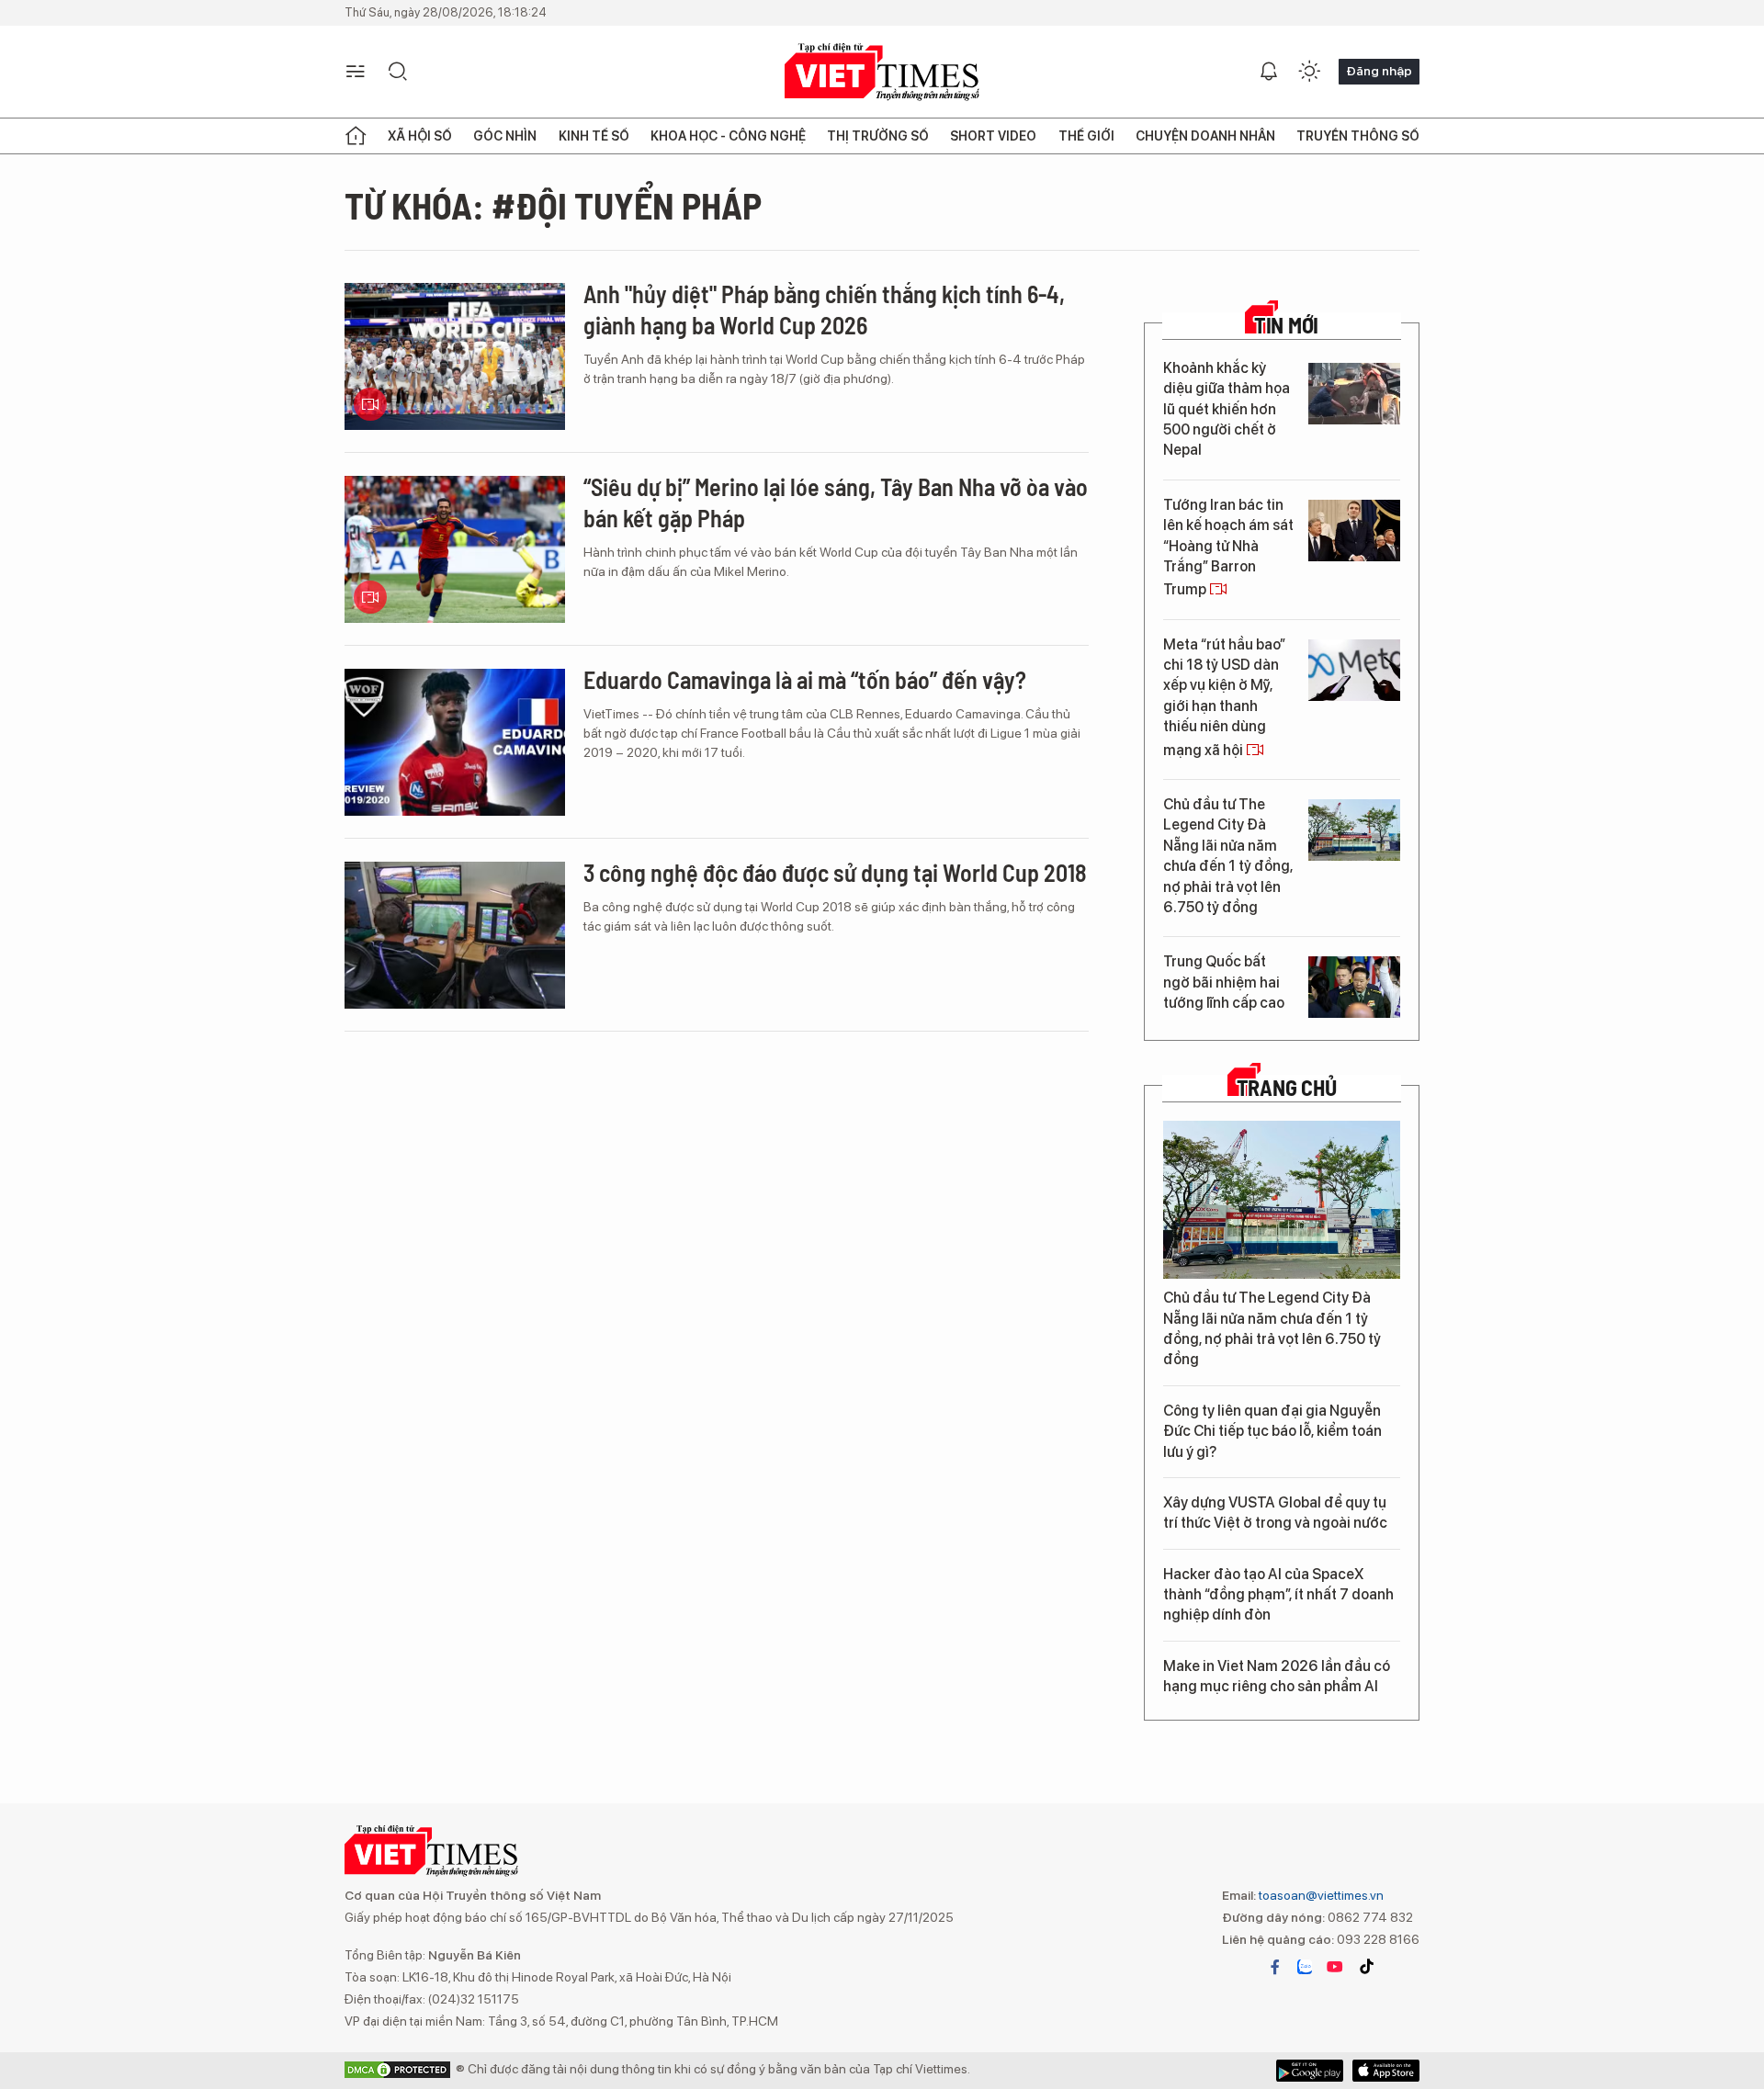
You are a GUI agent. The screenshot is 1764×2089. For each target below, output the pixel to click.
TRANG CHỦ (1287, 1088)
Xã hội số (420, 136)
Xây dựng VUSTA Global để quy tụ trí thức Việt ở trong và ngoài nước (1275, 1513)
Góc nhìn (505, 136)
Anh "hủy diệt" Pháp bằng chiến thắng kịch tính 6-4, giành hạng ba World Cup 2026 (824, 309)
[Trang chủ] (356, 136)
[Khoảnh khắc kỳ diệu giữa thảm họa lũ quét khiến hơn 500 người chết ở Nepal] (1354, 394)
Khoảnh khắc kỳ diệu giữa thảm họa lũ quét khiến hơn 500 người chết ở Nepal (1227, 409)
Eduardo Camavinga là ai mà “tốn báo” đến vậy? (805, 679)
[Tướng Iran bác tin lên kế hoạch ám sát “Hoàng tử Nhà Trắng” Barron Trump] (1354, 531)
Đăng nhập (1379, 71)
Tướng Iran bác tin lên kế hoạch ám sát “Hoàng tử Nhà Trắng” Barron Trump (1228, 548)
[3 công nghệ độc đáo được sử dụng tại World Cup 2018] (455, 935)
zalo (1305, 1967)
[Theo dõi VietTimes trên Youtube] (1335, 1967)
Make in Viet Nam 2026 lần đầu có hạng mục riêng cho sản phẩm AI (1277, 1676)
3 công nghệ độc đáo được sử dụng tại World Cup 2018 (835, 872)
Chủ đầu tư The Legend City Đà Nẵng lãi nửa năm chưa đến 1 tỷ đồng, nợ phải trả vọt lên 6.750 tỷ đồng (1228, 856)
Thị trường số (878, 136)
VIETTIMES (882, 72)
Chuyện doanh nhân (1205, 136)
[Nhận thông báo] (1269, 72)
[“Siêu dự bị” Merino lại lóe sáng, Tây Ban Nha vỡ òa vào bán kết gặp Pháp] (455, 549)
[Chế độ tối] (1309, 72)
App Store (1310, 2071)
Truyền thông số (1358, 136)
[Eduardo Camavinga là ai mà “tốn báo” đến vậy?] (455, 742)
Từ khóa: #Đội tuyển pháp (553, 205)
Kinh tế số (594, 136)
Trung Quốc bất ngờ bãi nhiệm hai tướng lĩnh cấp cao (1224, 982)
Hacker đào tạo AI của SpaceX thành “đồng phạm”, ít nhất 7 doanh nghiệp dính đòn (1278, 1595)
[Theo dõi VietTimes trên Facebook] (1275, 1967)
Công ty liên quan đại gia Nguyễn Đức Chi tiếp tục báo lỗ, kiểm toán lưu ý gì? (1272, 1431)
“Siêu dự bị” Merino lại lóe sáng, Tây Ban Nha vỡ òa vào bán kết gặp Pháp (836, 502)
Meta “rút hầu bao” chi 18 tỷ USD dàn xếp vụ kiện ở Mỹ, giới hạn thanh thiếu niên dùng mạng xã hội (1224, 697)
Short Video (993, 136)
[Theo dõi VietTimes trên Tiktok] (1366, 1967)
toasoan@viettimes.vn (1320, 1895)
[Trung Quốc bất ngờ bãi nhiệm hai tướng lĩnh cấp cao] (1354, 987)
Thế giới (1086, 136)
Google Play (1386, 2071)
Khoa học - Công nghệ (728, 136)
